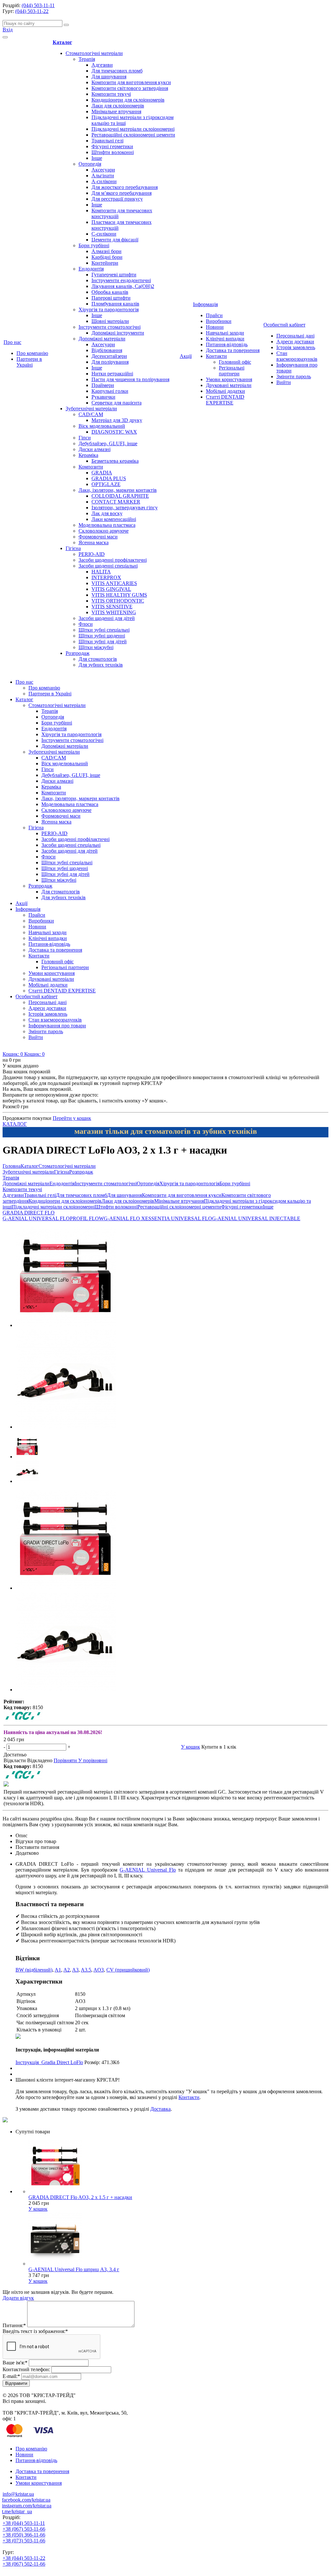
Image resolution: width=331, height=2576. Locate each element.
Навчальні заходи (225, 333)
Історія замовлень (296, 347)
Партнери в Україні (29, 362)
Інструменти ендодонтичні (121, 280)
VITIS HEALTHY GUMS (119, 595)
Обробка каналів (110, 292)
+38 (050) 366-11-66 (24, 2535)
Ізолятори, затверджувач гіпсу (125, 508)
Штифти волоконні (113, 152)
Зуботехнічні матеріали (91, 409)
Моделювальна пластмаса (107, 525)
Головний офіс (235, 362)
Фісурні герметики (112, 146)
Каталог (62, 42)
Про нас (12, 342)
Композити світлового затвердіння (130, 88)
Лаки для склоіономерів (118, 106)
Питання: (14, 2325)
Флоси (86, 624)
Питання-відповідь (227, 344)
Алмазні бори (107, 251)
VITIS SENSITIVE (112, 607)
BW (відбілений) (34, 1970)
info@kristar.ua (18, 2494)
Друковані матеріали (229, 385)
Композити (91, 467)
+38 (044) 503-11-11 (24, 2523)
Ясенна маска (94, 542)
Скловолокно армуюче (104, 531)
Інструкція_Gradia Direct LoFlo (49, 2062)
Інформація (205, 304)
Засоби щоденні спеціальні (108, 566)
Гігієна (73, 548)
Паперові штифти (111, 298)
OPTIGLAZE (106, 484)
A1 (58, 1970)
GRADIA (102, 473)
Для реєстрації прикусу (117, 199)
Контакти (216, 356)
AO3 (99, 1970)
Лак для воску (107, 513)
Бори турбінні (94, 245)
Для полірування (110, 362)
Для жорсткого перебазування (125, 187)
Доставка (160, 2109)
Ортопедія (90, 164)
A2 (67, 1970)
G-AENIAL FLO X (124, 1218)
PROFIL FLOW (87, 1218)
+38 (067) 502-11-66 (24, 2564)
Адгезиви (102, 65)
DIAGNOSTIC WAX (114, 432)
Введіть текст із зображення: (35, 2331)
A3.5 (86, 1970)
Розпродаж (78, 653)
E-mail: (11, 2376)
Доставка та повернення (233, 350)
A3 (75, 1970)
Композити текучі (111, 94)
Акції (186, 356)
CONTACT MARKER (116, 502)
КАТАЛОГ (15, 1124)
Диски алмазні (95, 449)
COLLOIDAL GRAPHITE (120, 496)
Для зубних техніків (101, 665)
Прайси (214, 315)
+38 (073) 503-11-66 (24, 2541)
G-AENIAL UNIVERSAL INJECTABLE (256, 1218)
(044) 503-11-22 (32, 11)
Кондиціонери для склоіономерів (128, 100)
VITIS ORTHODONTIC (118, 601)
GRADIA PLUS (109, 478)
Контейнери (105, 263)
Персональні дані (295, 336)
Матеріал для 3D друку (117, 420)
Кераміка (88, 455)
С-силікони (104, 234)
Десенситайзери (109, 356)
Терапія (87, 59)
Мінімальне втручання (116, 111)
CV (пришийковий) (128, 1970)
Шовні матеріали (110, 321)
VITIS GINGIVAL (111, 589)
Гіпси (85, 438)
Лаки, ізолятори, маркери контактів (118, 490)
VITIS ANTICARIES (114, 583)
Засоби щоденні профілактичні (113, 560)
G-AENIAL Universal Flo (148, 1870)
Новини (215, 327)
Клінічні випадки (225, 339)
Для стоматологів (98, 659)
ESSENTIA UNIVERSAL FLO (179, 1218)
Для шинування (109, 77)
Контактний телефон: (26, 2369)
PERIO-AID (92, 554)
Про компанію (32, 353)
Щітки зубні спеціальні (104, 630)
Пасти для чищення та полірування (130, 379)
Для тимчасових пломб (117, 71)
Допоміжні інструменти (118, 333)
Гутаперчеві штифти (114, 275)
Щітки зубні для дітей (103, 641)
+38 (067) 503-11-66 (24, 2529)
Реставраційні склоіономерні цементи (133, 135)
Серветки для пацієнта (117, 403)
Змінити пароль (294, 376)
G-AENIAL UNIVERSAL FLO (36, 1218)
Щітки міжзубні (96, 647)
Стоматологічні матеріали (94, 53)
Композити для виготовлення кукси (131, 82)
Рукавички (103, 397)
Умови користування (229, 379)
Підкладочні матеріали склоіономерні (133, 129)
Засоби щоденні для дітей (107, 618)
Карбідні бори (107, 257)
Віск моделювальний (102, 426)
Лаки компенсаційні (114, 519)
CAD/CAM (91, 414)
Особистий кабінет (284, 325)
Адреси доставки (295, 342)
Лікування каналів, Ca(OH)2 (123, 286)
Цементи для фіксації (115, 240)
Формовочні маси (98, 537)
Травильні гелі (107, 141)
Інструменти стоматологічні (110, 327)
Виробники (219, 321)
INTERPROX (106, 577)
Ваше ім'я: (15, 2363)
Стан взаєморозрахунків (297, 356)
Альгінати (103, 176)
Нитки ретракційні (112, 374)
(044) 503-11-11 (38, 5)
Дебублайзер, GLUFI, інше (108, 443)
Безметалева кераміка (115, 461)
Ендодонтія (91, 269)
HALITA (101, 572)
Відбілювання (107, 350)
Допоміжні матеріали (102, 339)
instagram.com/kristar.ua (27, 2506)
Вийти (284, 382)
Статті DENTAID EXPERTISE (225, 400)
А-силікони (104, 181)
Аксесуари (103, 170)
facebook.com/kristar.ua (26, 2500)
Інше (97, 158)
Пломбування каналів (115, 304)
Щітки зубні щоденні (102, 636)
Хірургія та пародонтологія (109, 310)
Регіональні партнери (232, 371)
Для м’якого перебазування (122, 193)
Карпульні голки (110, 391)
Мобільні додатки (225, 391)
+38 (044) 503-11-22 (24, 2558)
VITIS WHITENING (114, 612)
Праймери (103, 385)
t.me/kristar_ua (17, 2511)
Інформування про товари (57, 1026)
